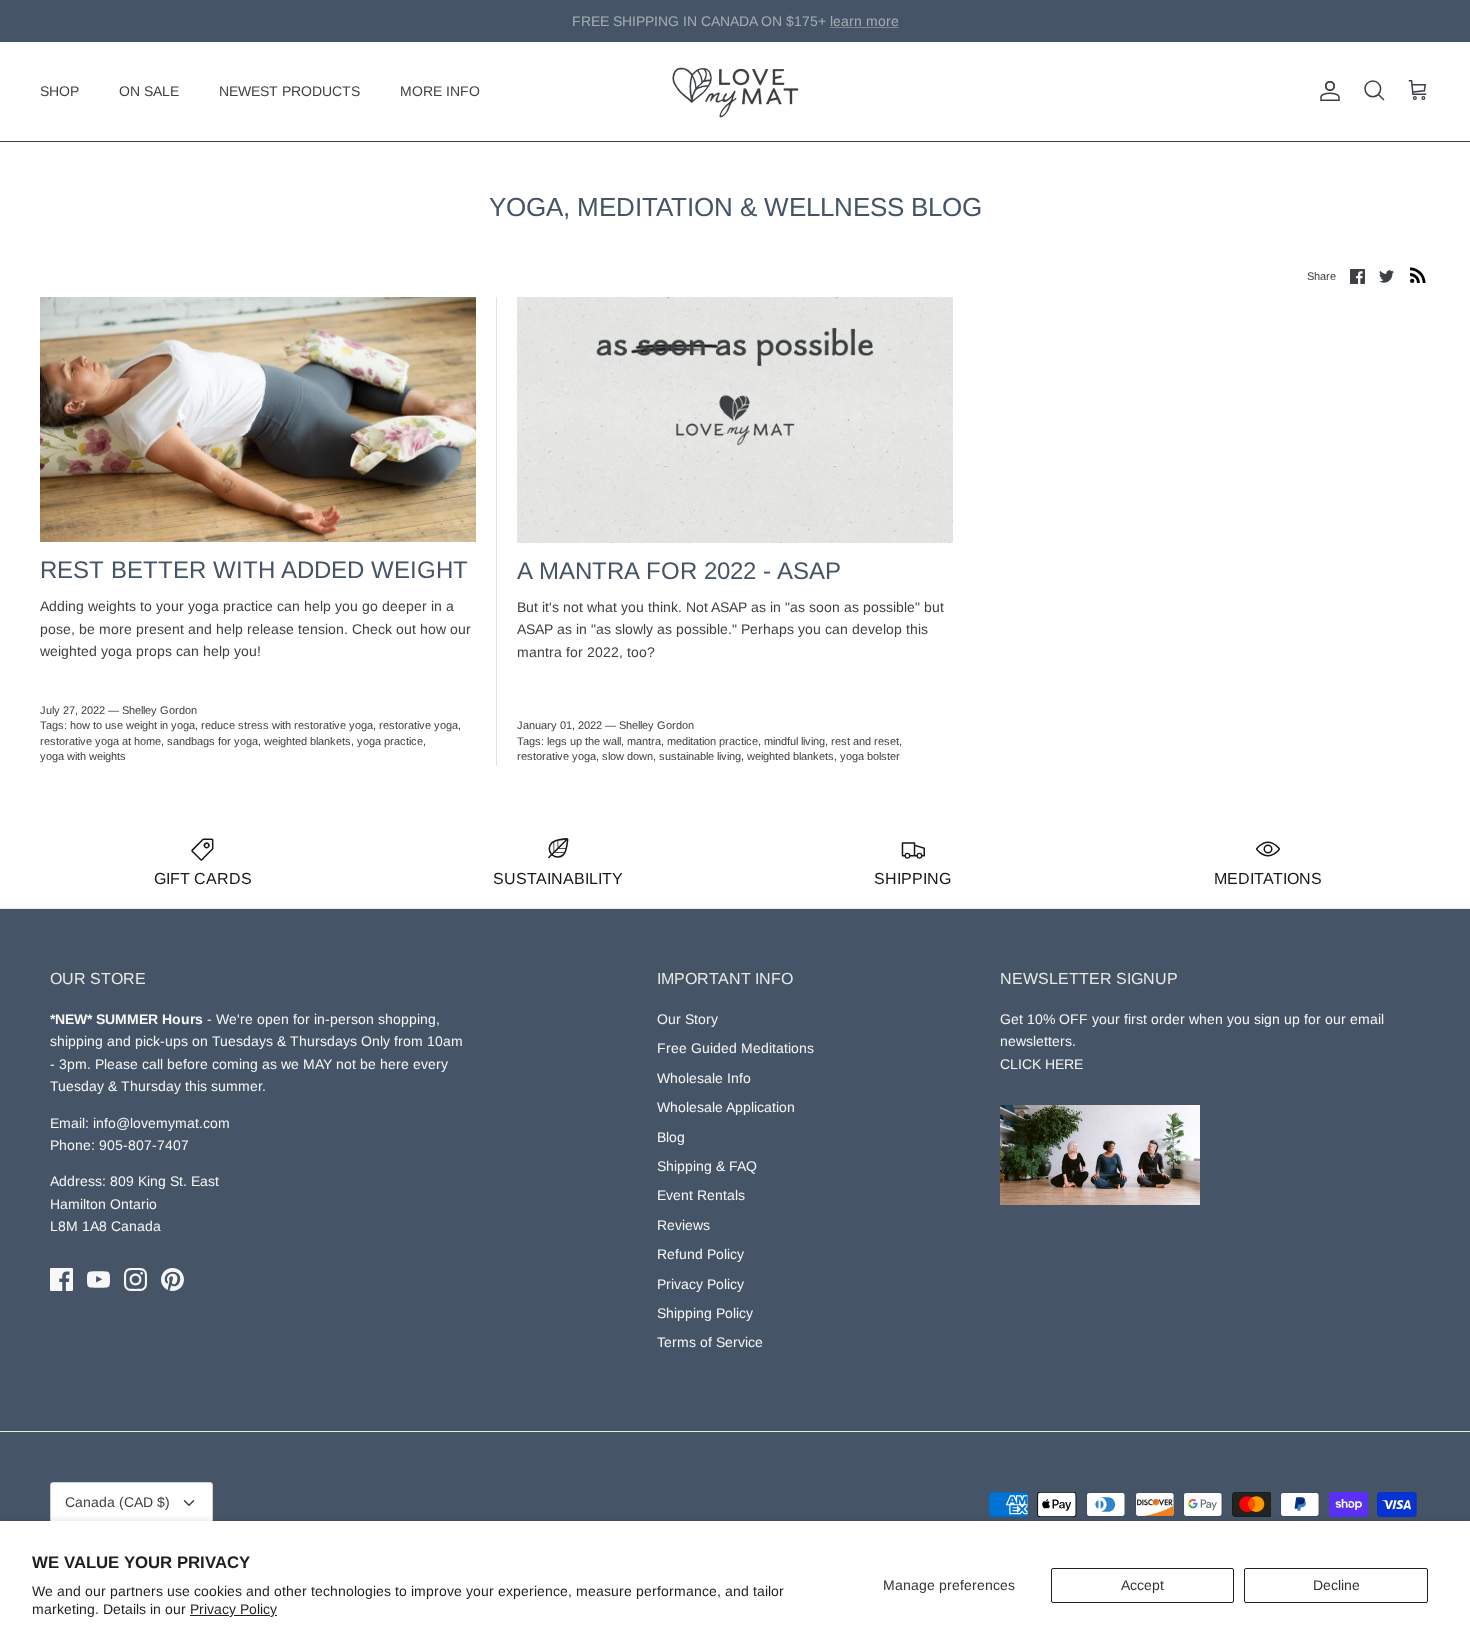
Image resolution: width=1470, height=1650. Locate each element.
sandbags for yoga (212, 741)
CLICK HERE (1041, 1064)
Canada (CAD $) (117, 1502)
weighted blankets (307, 741)
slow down (627, 756)
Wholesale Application (726, 1107)
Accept (1142, 1585)
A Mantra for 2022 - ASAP (679, 570)
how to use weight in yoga (132, 725)
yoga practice (390, 741)
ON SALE (149, 91)
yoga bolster (870, 756)
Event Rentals (701, 1195)
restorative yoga (418, 725)
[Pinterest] (172, 1279)
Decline (1336, 1585)
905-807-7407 (144, 1145)
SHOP (59, 91)
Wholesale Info (704, 1078)
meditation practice (712, 741)
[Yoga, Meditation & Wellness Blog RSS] (1418, 275)
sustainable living (700, 756)
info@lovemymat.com (161, 1123)
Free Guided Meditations (735, 1048)
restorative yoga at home (100, 741)
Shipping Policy (705, 1313)
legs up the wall (584, 741)
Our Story (687, 1019)
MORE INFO (440, 91)
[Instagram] (135, 1279)
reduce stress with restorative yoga (287, 725)
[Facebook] (61, 1279)
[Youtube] (98, 1279)
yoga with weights (83, 756)
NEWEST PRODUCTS (289, 91)
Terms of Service (710, 1342)
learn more (836, 25)
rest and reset (865, 741)
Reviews (683, 1225)
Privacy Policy (233, 1609)
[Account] (1326, 91)
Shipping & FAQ (707, 1166)
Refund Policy (700, 1254)
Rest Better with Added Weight (254, 569)
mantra (644, 741)
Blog (671, 1137)
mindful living (794, 741)
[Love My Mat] (735, 91)
